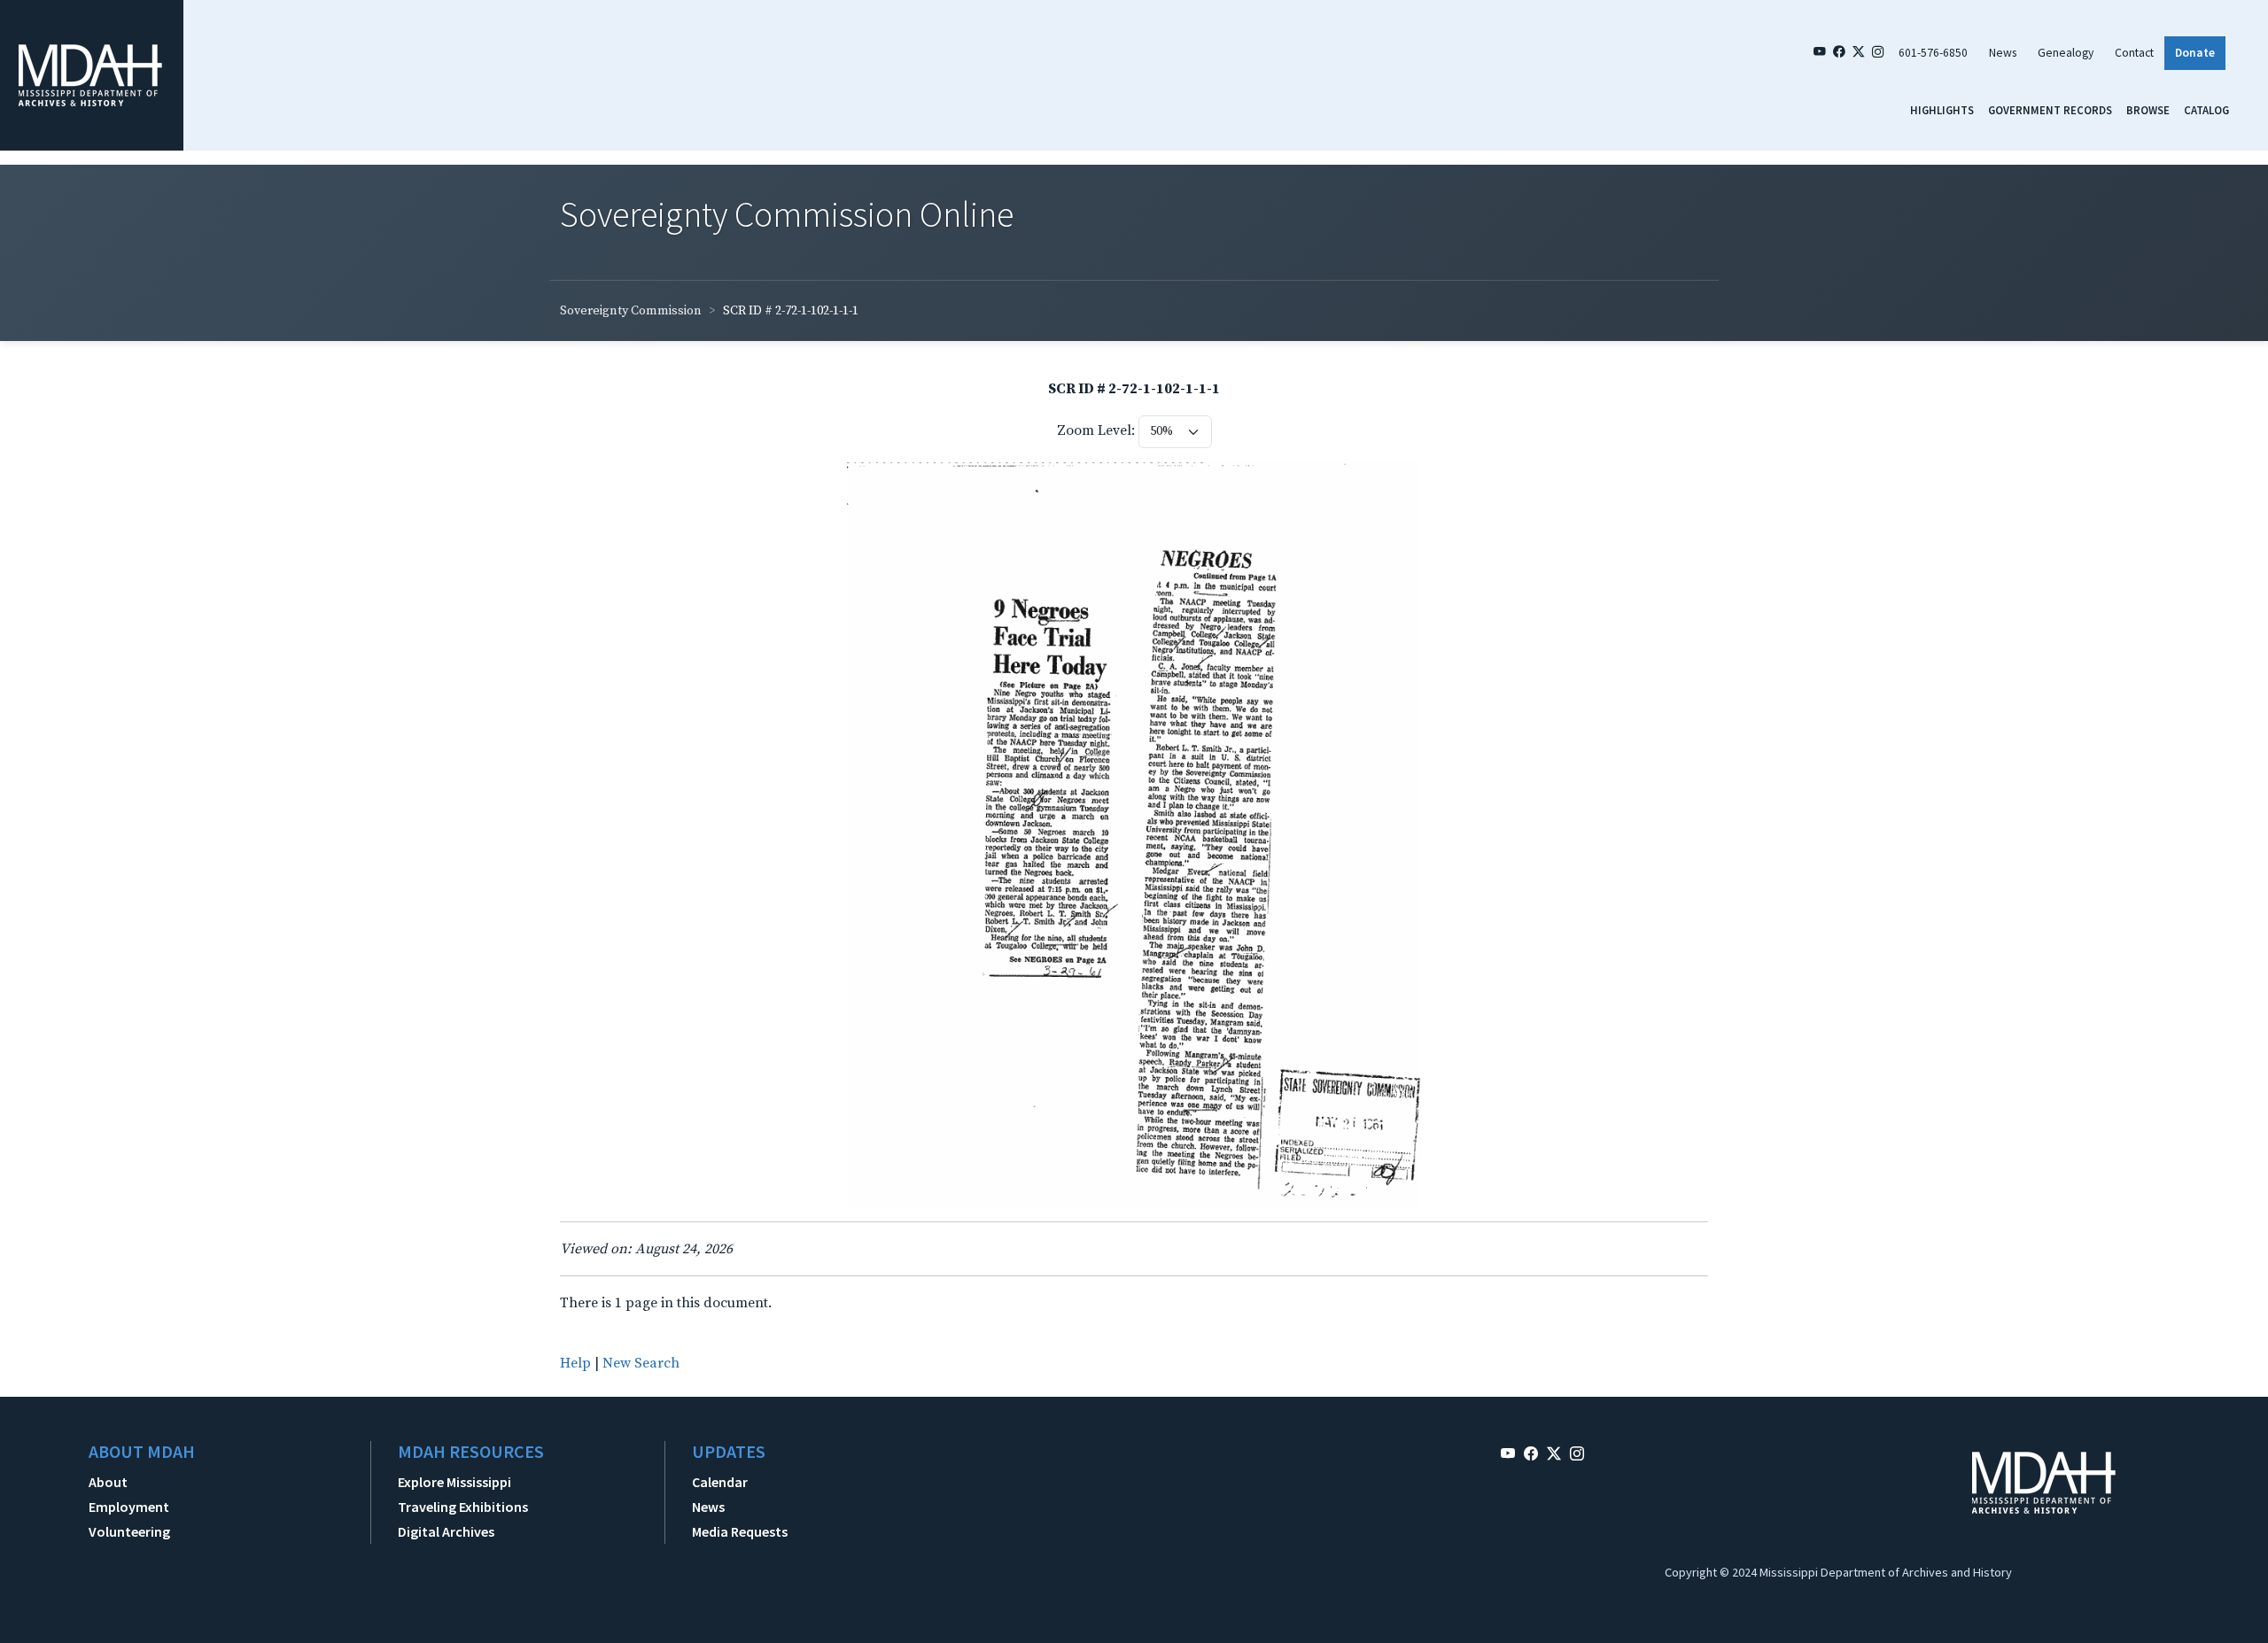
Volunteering (129, 1531)
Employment (129, 1507)
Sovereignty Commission (631, 311)
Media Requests (740, 1531)
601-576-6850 (1933, 53)
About (108, 1482)
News (2003, 53)
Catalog (2206, 110)
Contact (2134, 53)
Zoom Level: (1096, 430)
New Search (641, 1363)
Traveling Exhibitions (463, 1507)
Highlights (1942, 110)
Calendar (720, 1482)
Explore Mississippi (454, 1482)
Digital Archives (446, 1531)
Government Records (2050, 110)
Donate (2195, 53)
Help (575, 1363)
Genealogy (2066, 53)
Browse (2148, 110)
